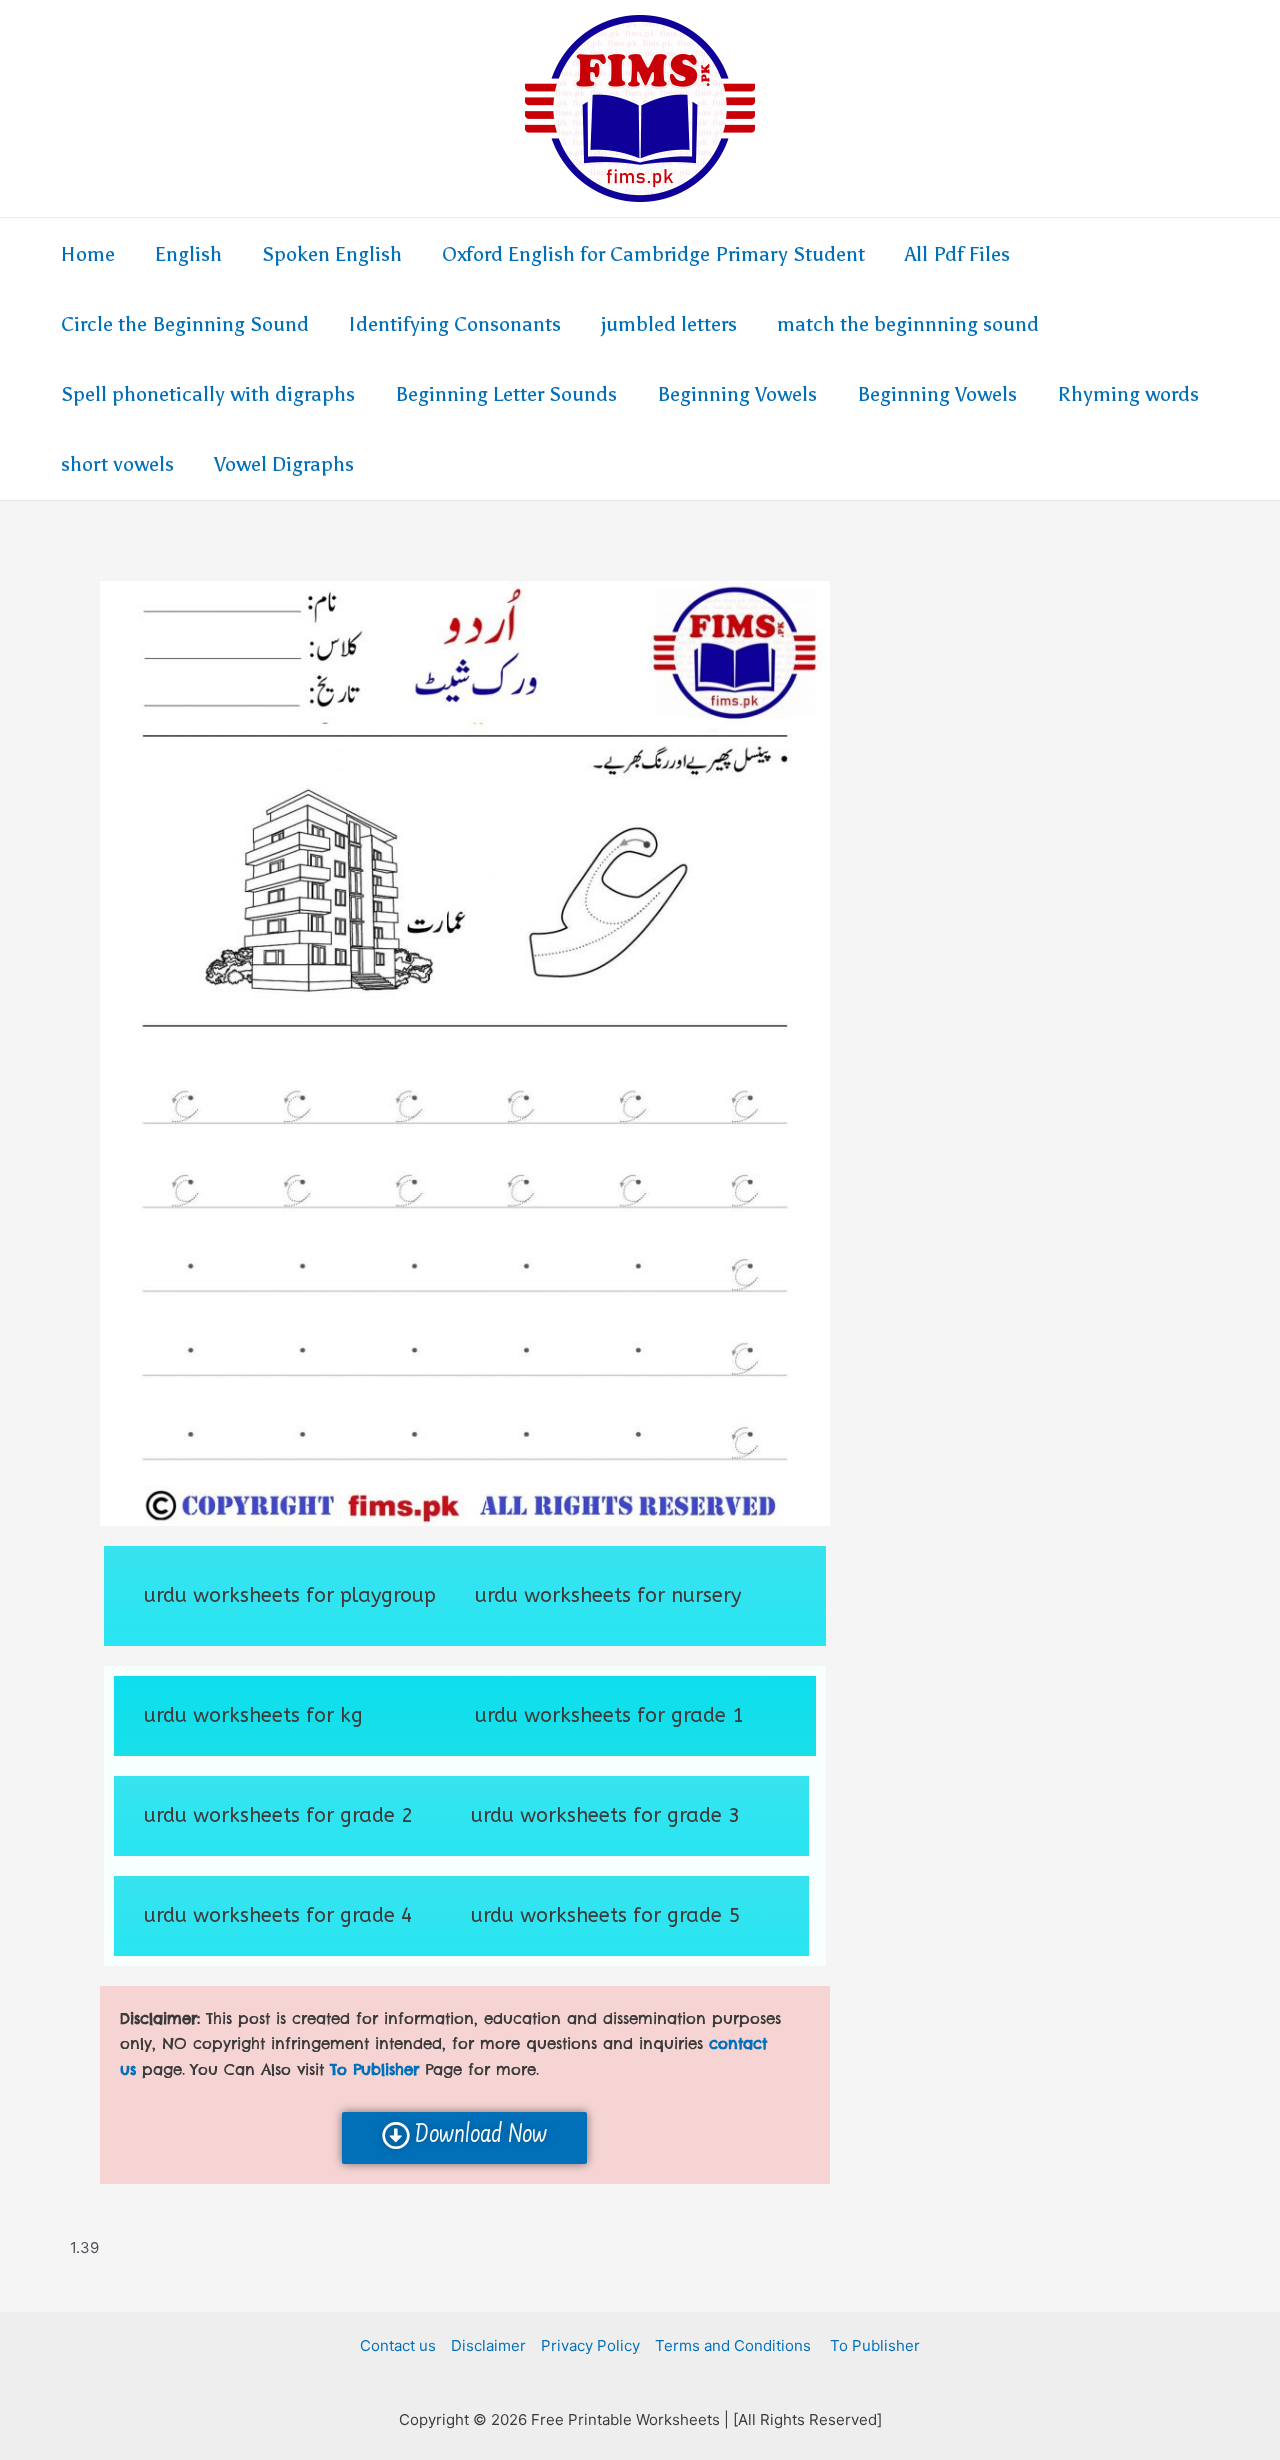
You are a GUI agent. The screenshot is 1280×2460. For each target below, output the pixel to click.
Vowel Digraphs (284, 464)
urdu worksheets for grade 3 (605, 1815)
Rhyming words (1128, 394)
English (188, 254)
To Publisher (873, 2345)
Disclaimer (488, 2345)
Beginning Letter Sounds (506, 394)
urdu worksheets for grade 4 (278, 1915)
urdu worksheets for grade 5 (605, 1915)
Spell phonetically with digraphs (208, 394)
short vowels (117, 464)
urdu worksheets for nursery (608, 1595)
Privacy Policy (590, 2345)
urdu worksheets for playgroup (290, 1595)
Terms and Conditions (733, 2345)
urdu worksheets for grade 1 (609, 1715)
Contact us (398, 2345)
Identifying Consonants (455, 324)
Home (88, 254)
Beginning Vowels (737, 394)
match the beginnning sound (908, 324)
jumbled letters (669, 324)
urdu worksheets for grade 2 (278, 1815)
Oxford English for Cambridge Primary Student (653, 254)
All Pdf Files (957, 254)
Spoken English (332, 254)
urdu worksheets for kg (253, 1715)
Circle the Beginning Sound (185, 324)
